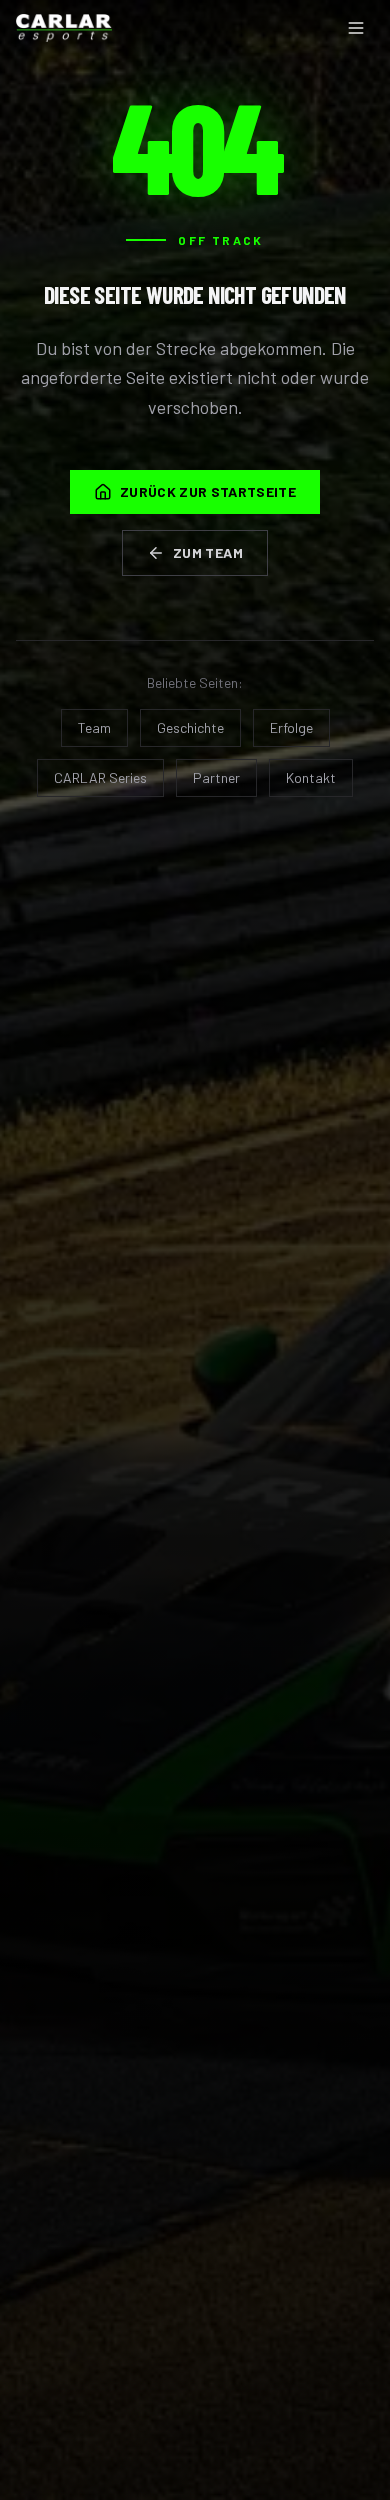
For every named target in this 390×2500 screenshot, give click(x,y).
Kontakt (311, 777)
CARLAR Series (100, 777)
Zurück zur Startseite (208, 491)
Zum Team (208, 552)
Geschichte (190, 727)
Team (94, 727)
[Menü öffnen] (356, 28)
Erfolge (291, 727)
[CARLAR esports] (64, 28)
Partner (216, 777)
